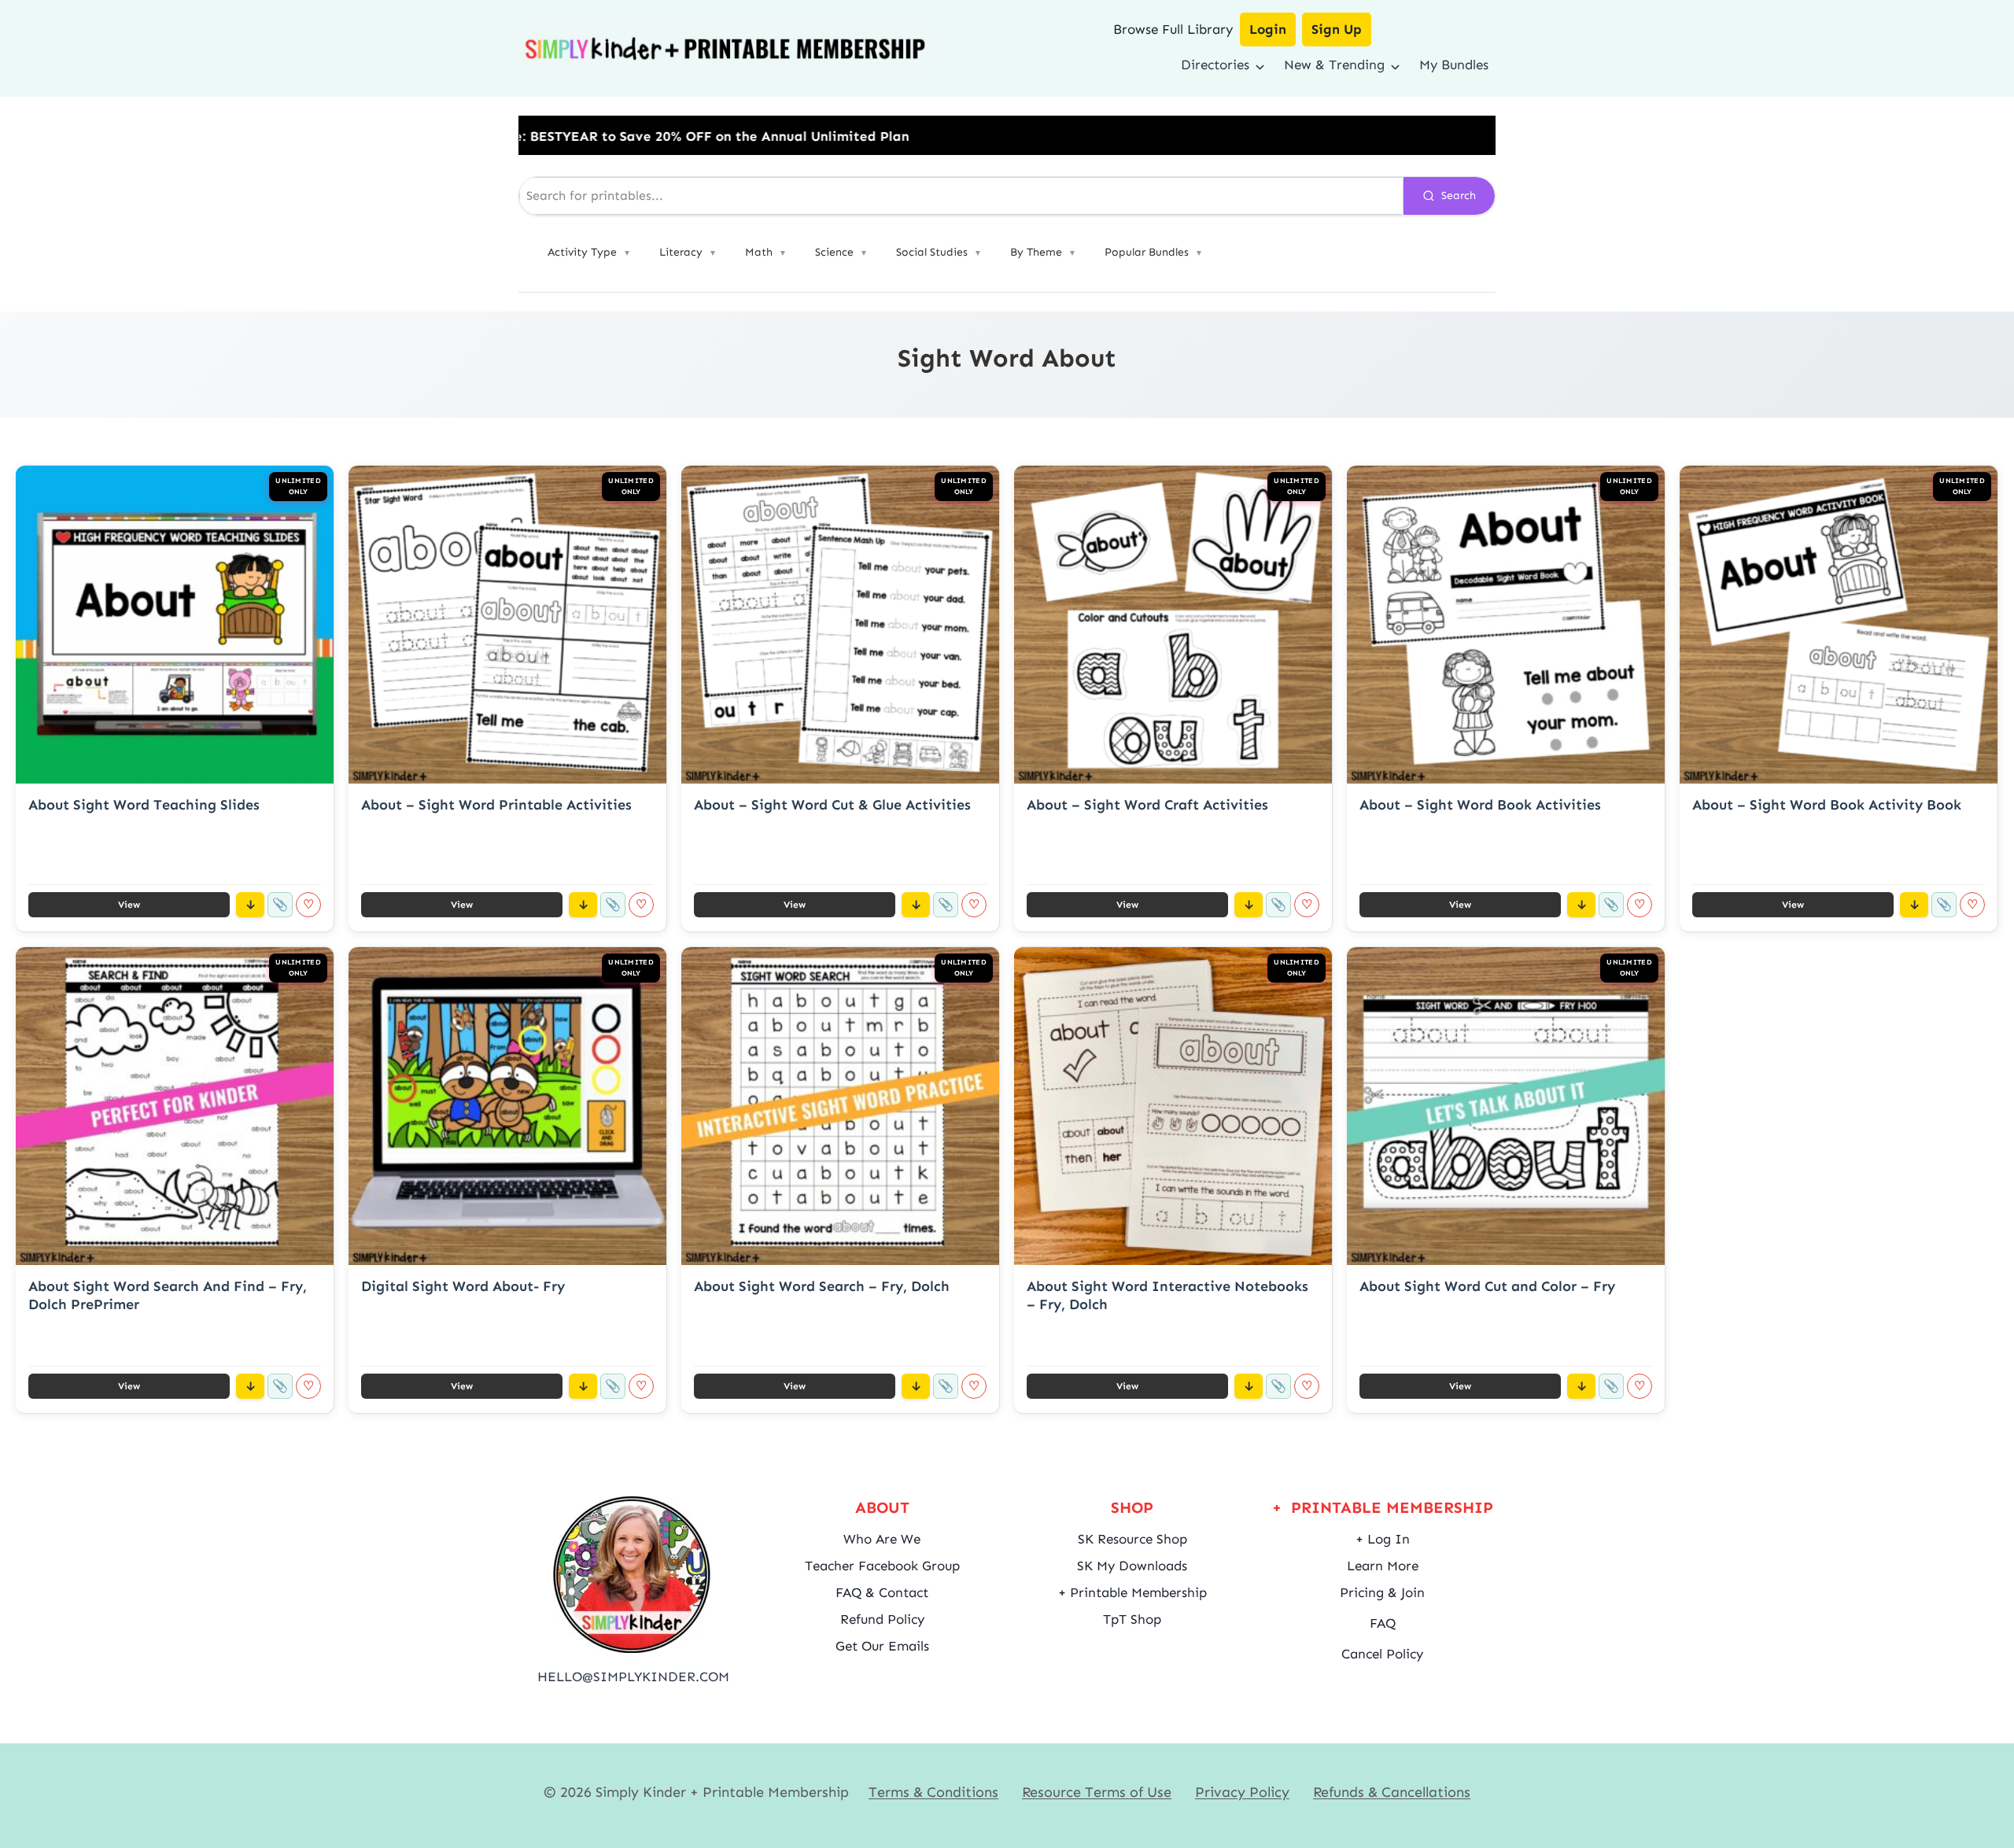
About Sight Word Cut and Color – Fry (1487, 1286)
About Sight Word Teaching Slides (144, 805)
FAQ (1383, 1623)
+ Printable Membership (1132, 1592)
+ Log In (1383, 1539)
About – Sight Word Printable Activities (496, 805)
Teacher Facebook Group (882, 1566)
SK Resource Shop (1132, 1539)
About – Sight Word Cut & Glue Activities (832, 805)
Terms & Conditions (933, 1792)
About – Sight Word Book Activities (1480, 805)
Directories (1215, 65)
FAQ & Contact (882, 1592)
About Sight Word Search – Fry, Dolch (822, 1286)
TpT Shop (1132, 1619)
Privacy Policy (1242, 1792)
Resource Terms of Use (1097, 1792)
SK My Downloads (1132, 1566)
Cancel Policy (1382, 1654)
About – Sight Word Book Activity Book (1827, 805)
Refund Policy (882, 1619)
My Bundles (1454, 65)
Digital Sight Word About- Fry (463, 1286)
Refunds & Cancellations (1392, 1792)
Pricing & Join (1382, 1592)
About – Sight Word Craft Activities (1147, 805)
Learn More (1383, 1566)
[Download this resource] (250, 905)
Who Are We (882, 1539)
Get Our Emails (882, 1646)
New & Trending (1334, 65)
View (129, 905)
